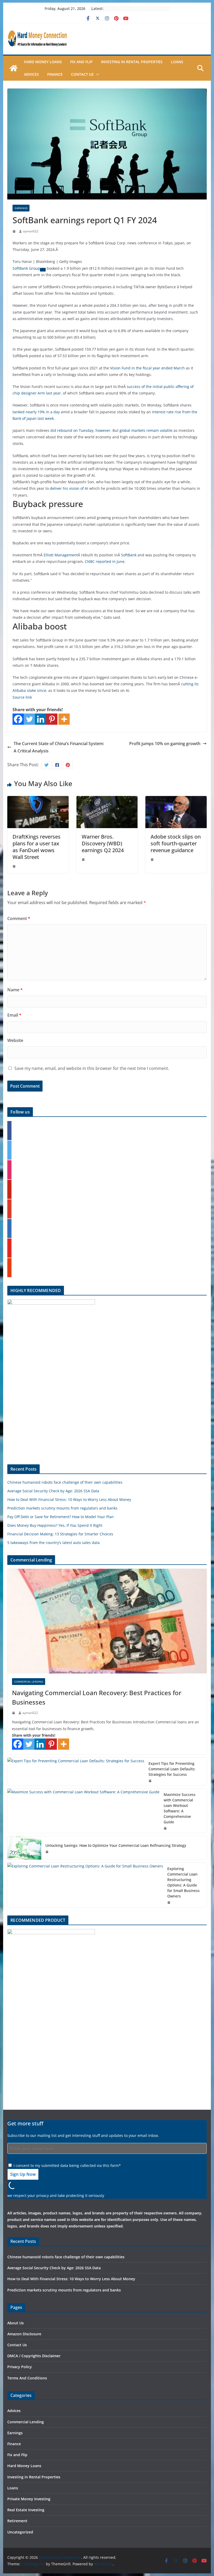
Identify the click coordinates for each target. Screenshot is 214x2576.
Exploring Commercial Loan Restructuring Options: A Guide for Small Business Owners (183, 1882)
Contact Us (82, 74)
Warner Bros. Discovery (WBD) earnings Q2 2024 (103, 843)
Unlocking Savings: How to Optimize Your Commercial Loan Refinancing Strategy (116, 1845)
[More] (64, 719)
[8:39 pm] (166, 1828)
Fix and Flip (81, 62)
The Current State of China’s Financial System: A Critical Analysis (59, 747)
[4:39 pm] (153, 859)
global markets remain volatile (146, 430)
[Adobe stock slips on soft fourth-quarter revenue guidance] (176, 800)
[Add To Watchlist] (43, 270)
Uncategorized (20, 2532)
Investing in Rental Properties (132, 62)
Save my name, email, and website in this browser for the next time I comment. (92, 1068)
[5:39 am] (47, 1852)
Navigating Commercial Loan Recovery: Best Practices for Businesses (97, 1697)
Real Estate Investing (26, 2510)
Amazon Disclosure (24, 2334)
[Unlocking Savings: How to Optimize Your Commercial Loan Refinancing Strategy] (24, 1848)
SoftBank (129, 555)
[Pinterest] (52, 719)
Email (14, 1015)
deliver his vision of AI (69, 488)
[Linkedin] (41, 719)
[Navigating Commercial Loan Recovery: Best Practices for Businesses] (107, 1621)
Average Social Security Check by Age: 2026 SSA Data (53, 1491)
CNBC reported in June (105, 561)
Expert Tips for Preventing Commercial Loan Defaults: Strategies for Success (172, 1769)
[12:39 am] (15, 866)
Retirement (17, 2521)
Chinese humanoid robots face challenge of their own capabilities (65, 1482)
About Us (16, 2323)
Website (15, 1040)
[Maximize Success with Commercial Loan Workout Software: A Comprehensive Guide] (83, 1811)
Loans (177, 62)
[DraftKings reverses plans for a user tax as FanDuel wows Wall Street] (38, 800)
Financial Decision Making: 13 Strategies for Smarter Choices (60, 1534)
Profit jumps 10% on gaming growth (165, 744)
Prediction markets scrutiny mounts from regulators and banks (62, 1508)
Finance (55, 74)
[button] (97, 74)
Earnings (21, 208)
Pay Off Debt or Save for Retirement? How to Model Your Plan (61, 1517)
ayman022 (31, 231)
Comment (19, 918)
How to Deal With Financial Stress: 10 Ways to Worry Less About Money (69, 1499)
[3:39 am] (84, 859)
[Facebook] (18, 719)
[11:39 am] (151, 1781)
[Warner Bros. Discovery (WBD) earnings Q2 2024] (107, 800)
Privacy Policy (20, 2367)
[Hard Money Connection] (14, 68)
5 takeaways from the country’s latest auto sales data (53, 1543)
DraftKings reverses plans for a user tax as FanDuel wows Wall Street (37, 847)
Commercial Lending (29, 1682)
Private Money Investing (29, 2499)
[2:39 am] (14, 1713)
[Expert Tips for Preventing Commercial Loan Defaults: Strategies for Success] (76, 1772)
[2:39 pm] (15, 231)
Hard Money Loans (43, 62)
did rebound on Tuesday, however (80, 430)
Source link (22, 697)
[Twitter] (29, 719)
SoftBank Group (26, 268)
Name (15, 990)
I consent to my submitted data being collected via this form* (67, 2165)
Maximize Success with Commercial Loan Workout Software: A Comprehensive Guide (180, 1808)
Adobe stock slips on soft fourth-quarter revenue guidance (176, 843)
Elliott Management (61, 555)
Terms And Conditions (27, 2378)
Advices (31, 74)
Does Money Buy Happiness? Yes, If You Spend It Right (55, 1525)
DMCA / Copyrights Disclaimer (34, 2356)
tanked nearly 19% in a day (36, 412)
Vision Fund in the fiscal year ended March (147, 368)
